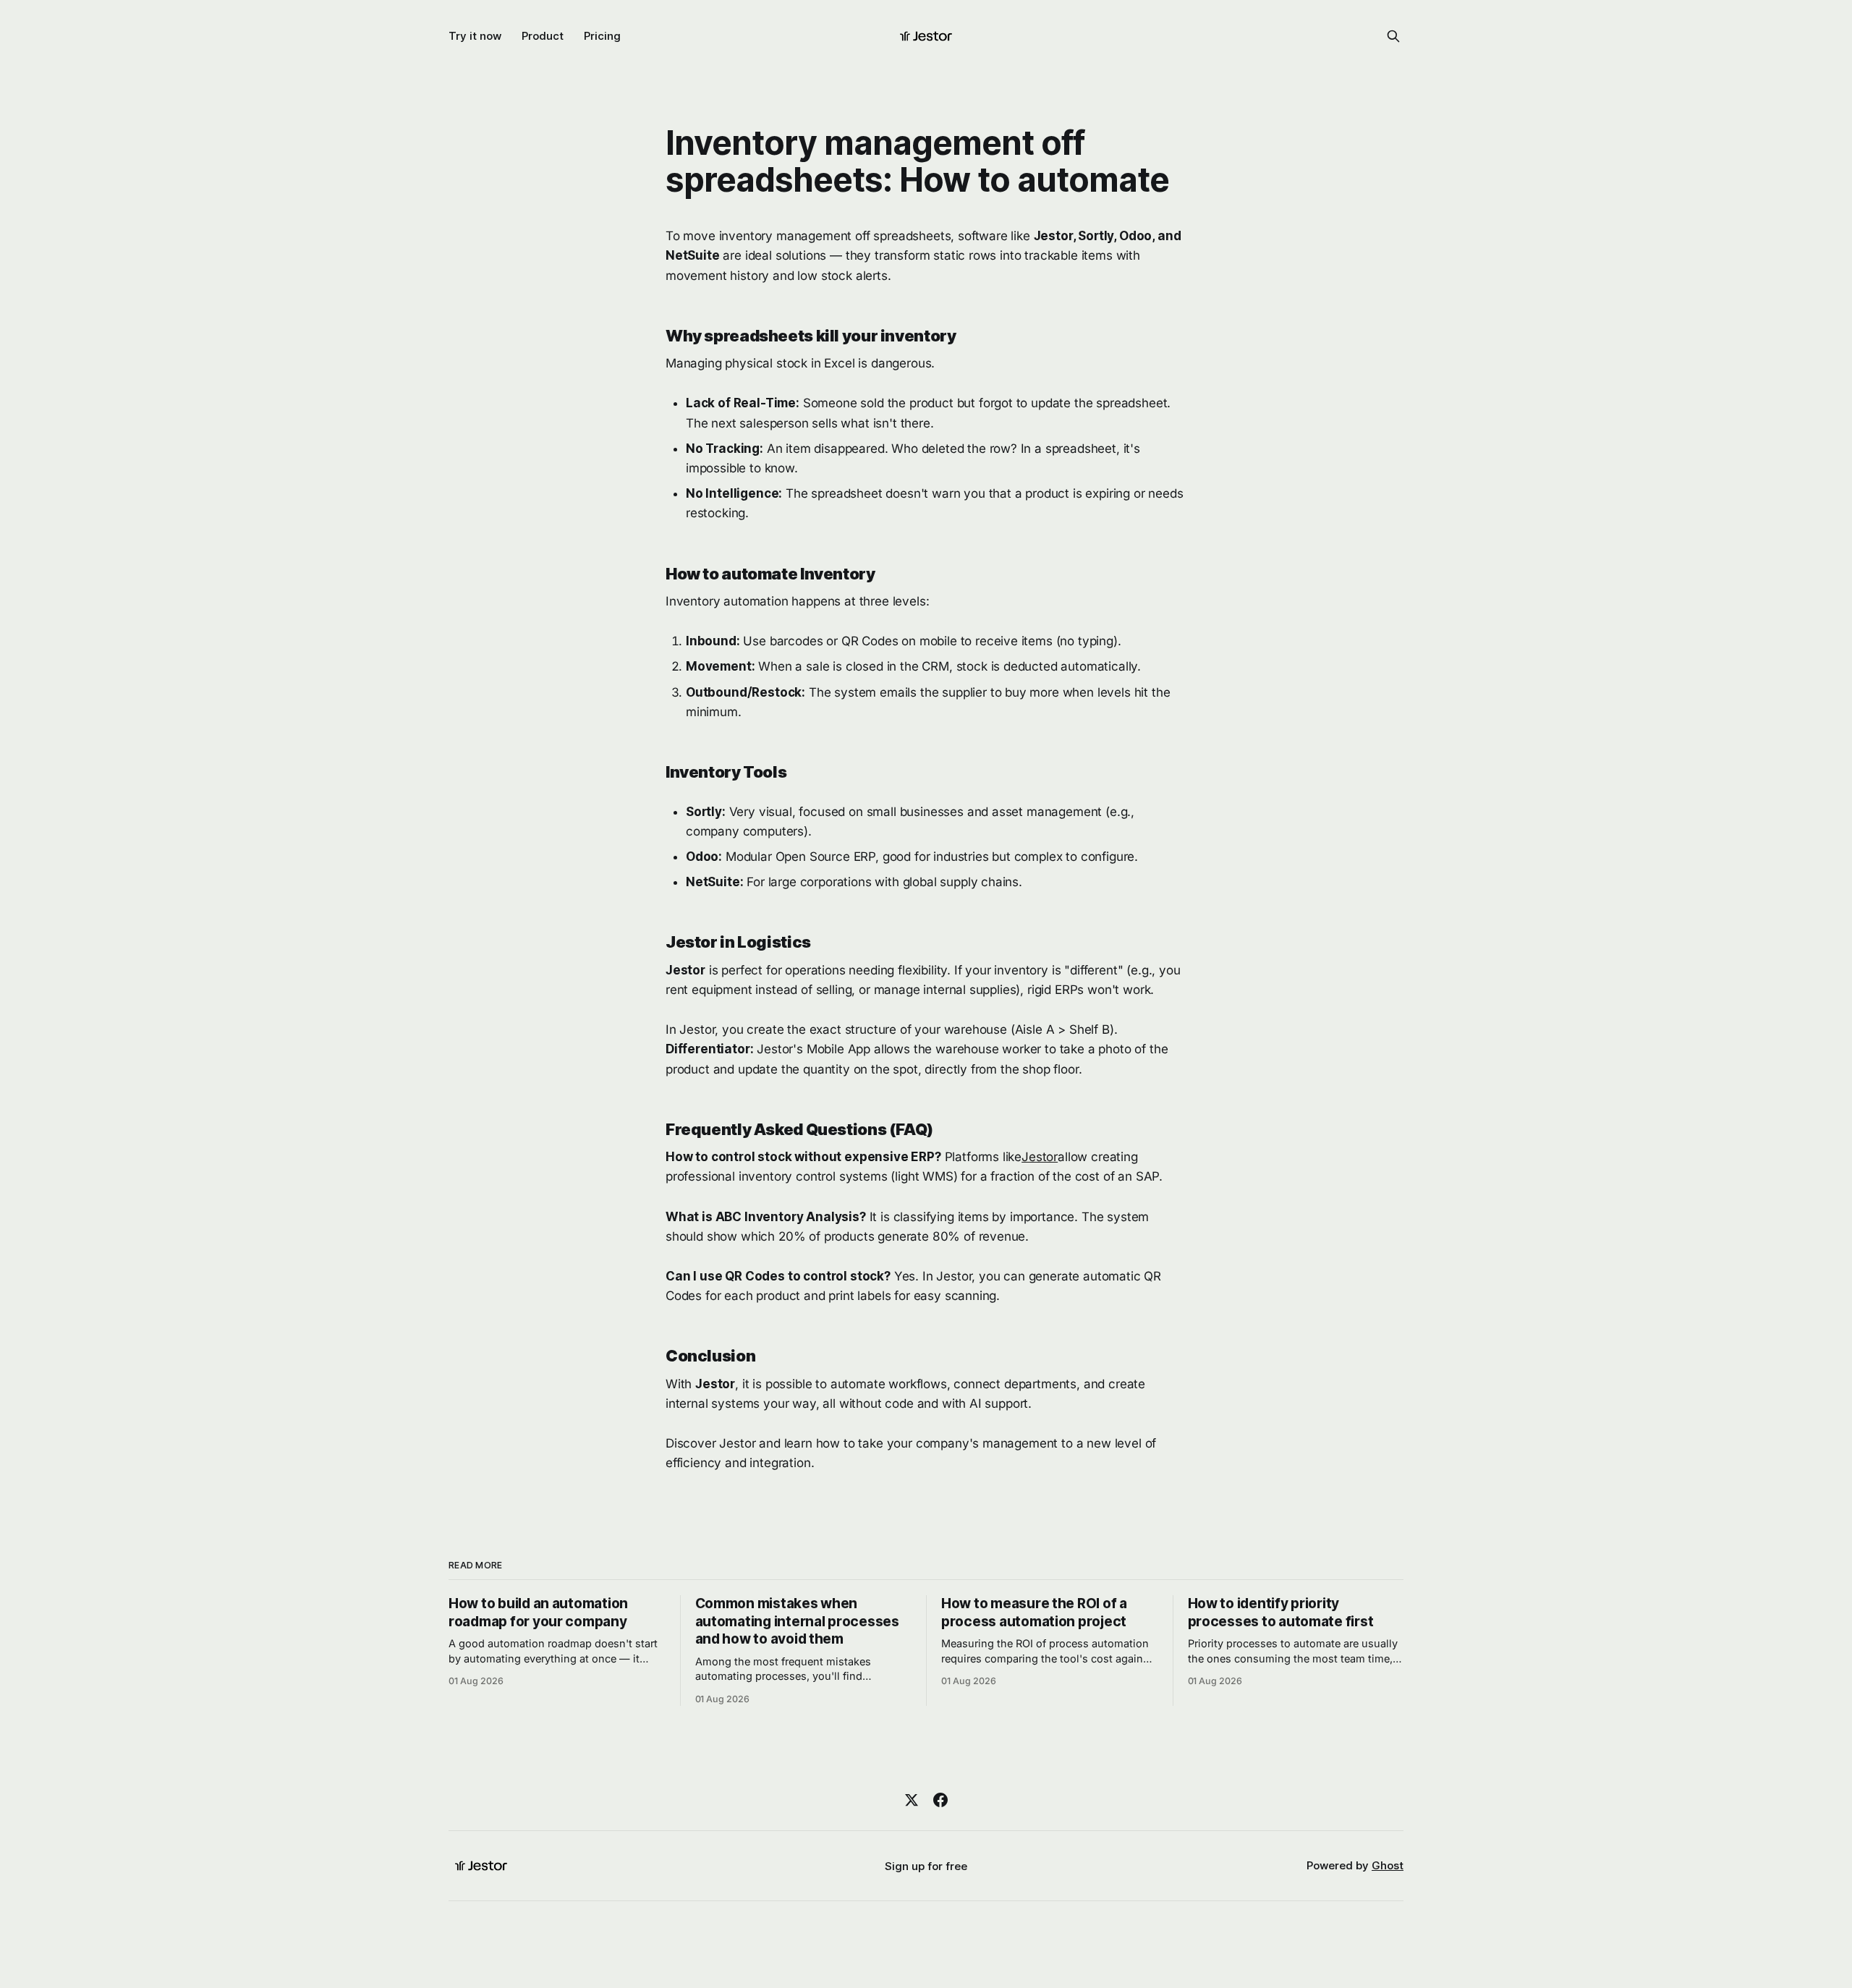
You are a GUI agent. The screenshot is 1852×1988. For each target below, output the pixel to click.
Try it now (475, 36)
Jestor (1040, 1157)
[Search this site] (1393, 36)
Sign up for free (926, 1866)
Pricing (602, 36)
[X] (912, 1800)
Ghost (1388, 1865)
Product (543, 36)
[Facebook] (940, 1800)
